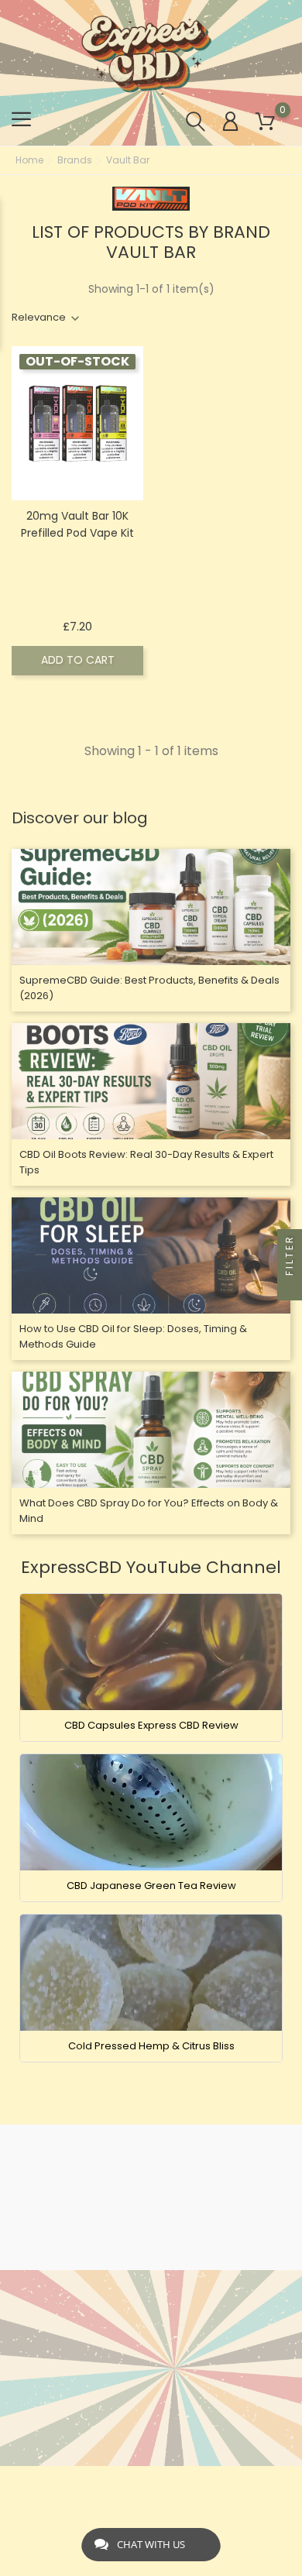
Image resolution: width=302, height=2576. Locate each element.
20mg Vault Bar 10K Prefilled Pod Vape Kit (77, 524)
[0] (265, 122)
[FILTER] (290, 1288)
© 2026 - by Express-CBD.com (151, 2486)
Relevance (39, 317)
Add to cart (78, 660)
